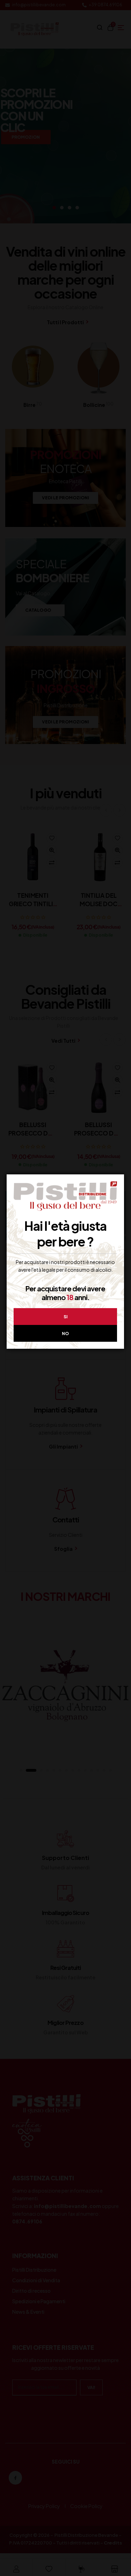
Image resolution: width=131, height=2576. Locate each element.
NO (65, 1334)
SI (65, 1317)
